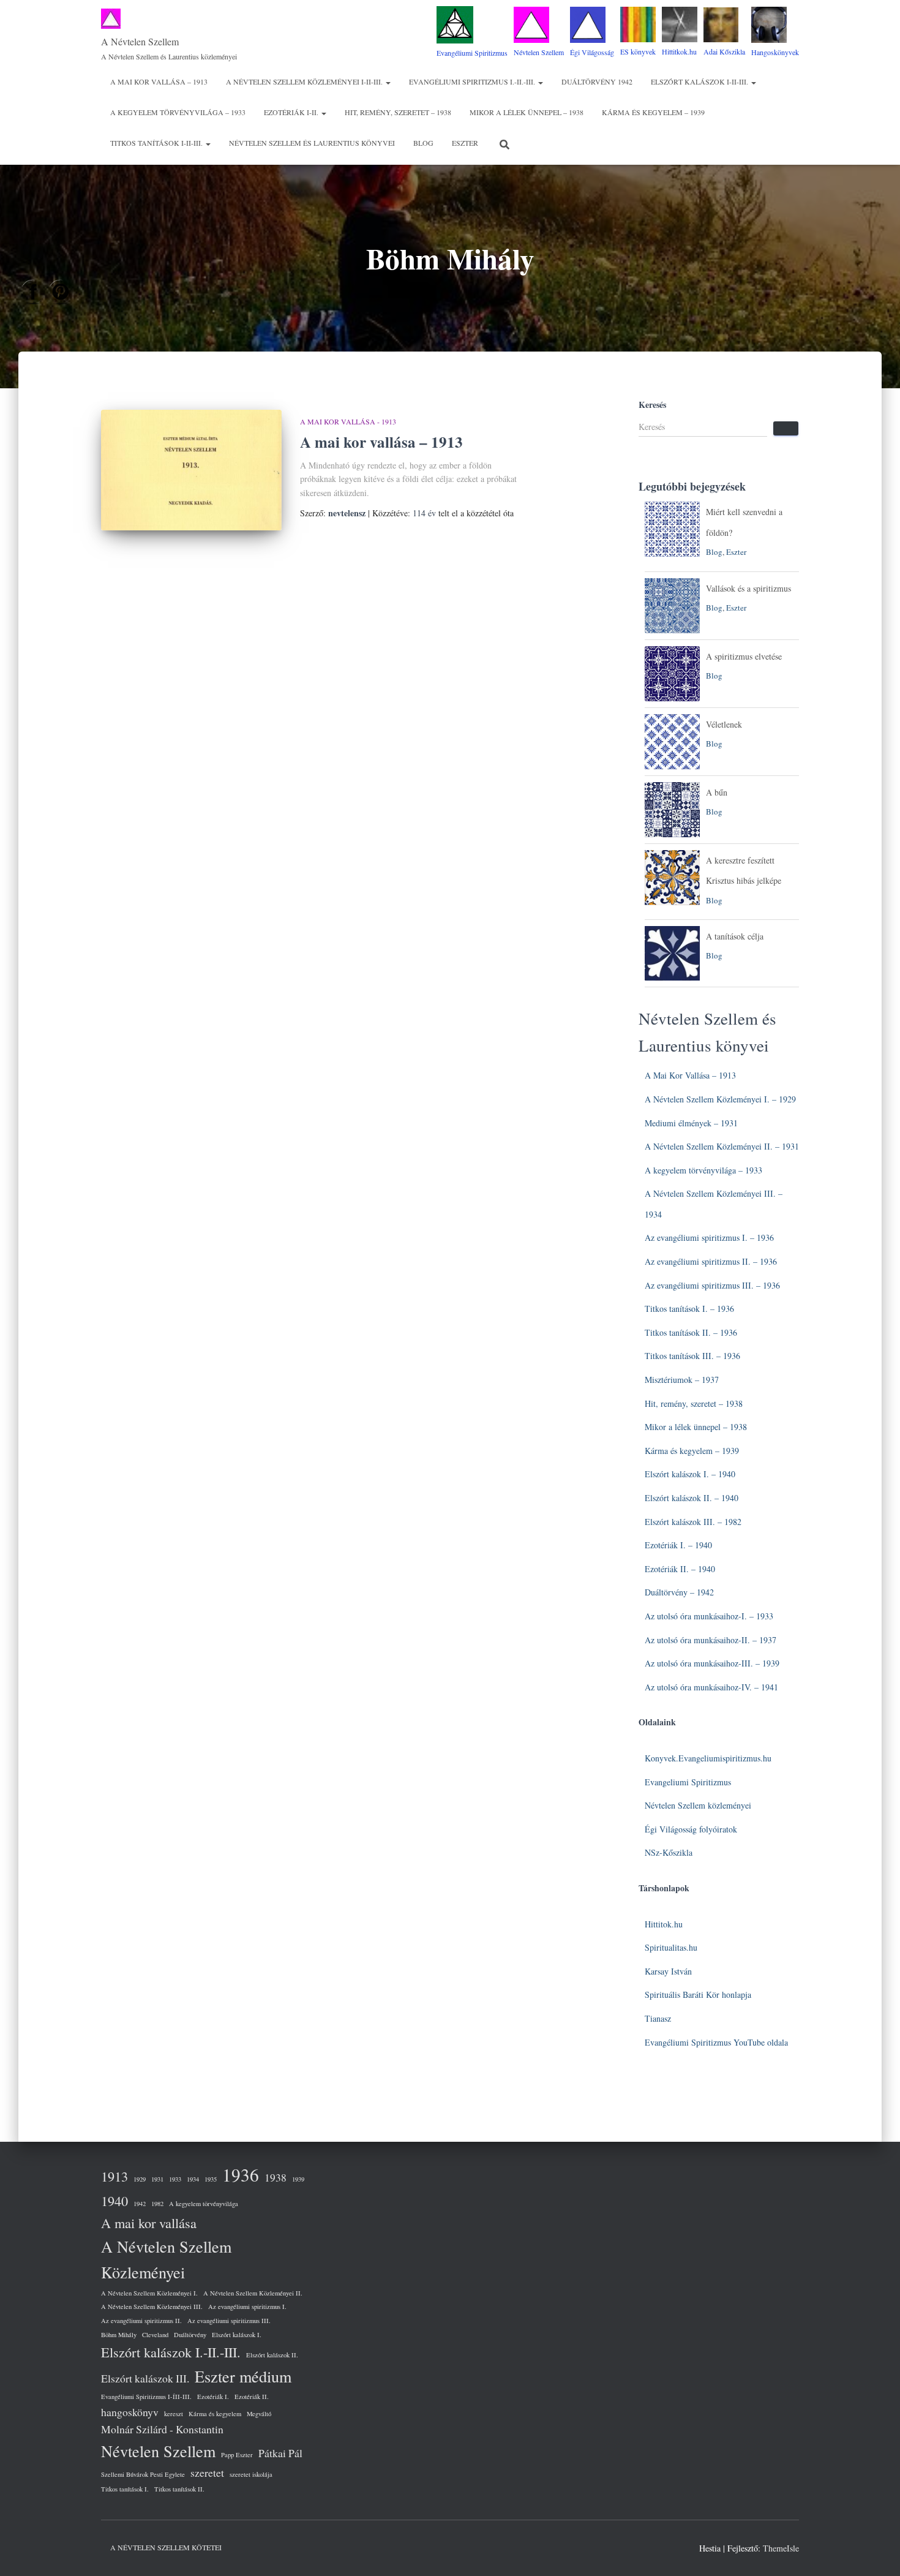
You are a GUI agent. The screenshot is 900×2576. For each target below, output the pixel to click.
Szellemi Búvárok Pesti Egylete (143, 2474)
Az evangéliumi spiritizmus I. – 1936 (709, 1237)
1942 (140, 2204)
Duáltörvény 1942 (597, 81)
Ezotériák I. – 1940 (678, 1545)
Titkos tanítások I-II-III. (157, 143)
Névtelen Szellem (539, 52)
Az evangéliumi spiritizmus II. (141, 2321)
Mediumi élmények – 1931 (691, 1123)
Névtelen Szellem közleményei (698, 1805)
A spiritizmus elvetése (744, 656)
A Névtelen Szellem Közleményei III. (152, 2307)
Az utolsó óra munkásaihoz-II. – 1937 (711, 1640)
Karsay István (668, 1971)
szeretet (207, 2472)
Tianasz (658, 2018)
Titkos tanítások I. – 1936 (689, 1309)
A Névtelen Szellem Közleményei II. (253, 2293)
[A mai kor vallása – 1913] (191, 470)
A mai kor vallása (149, 2223)
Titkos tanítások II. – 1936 (691, 1332)
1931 (157, 2179)
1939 (298, 2179)
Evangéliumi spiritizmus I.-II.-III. (473, 81)
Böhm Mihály (119, 2335)
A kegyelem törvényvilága (204, 2204)
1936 (241, 2175)
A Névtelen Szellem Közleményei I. (149, 2293)
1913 (114, 2176)
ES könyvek (638, 51)
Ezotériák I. (213, 2397)
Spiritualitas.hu (671, 1947)
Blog (423, 143)
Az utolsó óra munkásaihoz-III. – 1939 (712, 1663)
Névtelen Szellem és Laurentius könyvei (312, 143)
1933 (175, 2179)
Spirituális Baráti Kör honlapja (698, 1994)
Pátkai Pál (280, 2453)
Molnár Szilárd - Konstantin (162, 2429)
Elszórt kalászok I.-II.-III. (171, 2352)
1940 (114, 2201)
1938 (276, 2177)
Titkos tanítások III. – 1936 (692, 1356)
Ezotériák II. (252, 2397)
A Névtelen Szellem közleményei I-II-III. (305, 81)
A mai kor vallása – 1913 (159, 81)
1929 (140, 2179)
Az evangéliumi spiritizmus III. (229, 2321)
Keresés (652, 405)
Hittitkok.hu (679, 51)
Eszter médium (243, 2376)
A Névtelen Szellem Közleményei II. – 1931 (722, 1146)
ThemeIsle (781, 2548)
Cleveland (155, 2335)
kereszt (174, 2414)
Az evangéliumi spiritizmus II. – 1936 (711, 1261)
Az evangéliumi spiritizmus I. (247, 2307)
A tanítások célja (735, 936)
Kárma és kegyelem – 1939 (653, 112)
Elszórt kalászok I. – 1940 (690, 1474)
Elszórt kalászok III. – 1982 (693, 1522)
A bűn (717, 792)
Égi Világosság (592, 52)
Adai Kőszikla (724, 51)
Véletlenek (724, 724)
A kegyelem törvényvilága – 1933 (178, 112)
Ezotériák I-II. (292, 112)
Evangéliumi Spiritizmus (472, 53)
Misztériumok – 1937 (682, 1380)
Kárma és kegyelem (215, 2414)
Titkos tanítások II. (179, 2489)
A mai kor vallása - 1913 (348, 421)
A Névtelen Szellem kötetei (166, 2547)
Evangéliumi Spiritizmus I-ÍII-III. (146, 2397)
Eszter (465, 143)
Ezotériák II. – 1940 (680, 1569)
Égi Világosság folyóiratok (691, 1829)
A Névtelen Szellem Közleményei (166, 2259)
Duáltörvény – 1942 (679, 1592)
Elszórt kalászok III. (145, 2378)
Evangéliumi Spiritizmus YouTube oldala (716, 2042)
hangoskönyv (130, 2412)
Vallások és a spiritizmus (748, 588)
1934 (193, 2179)
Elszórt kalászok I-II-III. (700, 81)
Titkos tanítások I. (125, 2489)
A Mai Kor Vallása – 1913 (690, 1075)
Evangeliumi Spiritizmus (688, 1782)
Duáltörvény (190, 2335)
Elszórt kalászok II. (272, 2355)
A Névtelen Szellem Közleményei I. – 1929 (720, 1099)
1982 (157, 2204)
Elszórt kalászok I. (237, 2335)
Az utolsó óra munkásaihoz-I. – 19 (705, 1616)
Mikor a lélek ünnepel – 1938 (527, 112)
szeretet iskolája (251, 2474)
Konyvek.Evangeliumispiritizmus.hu (708, 1758)
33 (769, 1616)
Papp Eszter (237, 2455)
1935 (211, 2179)
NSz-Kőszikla (669, 1852)
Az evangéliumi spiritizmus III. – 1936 (712, 1285)
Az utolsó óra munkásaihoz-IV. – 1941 (711, 1687)
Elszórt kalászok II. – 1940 (692, 1498)
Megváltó (259, 2414)
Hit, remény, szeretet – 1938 (398, 112)
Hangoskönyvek (775, 52)
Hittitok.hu (664, 1924)
